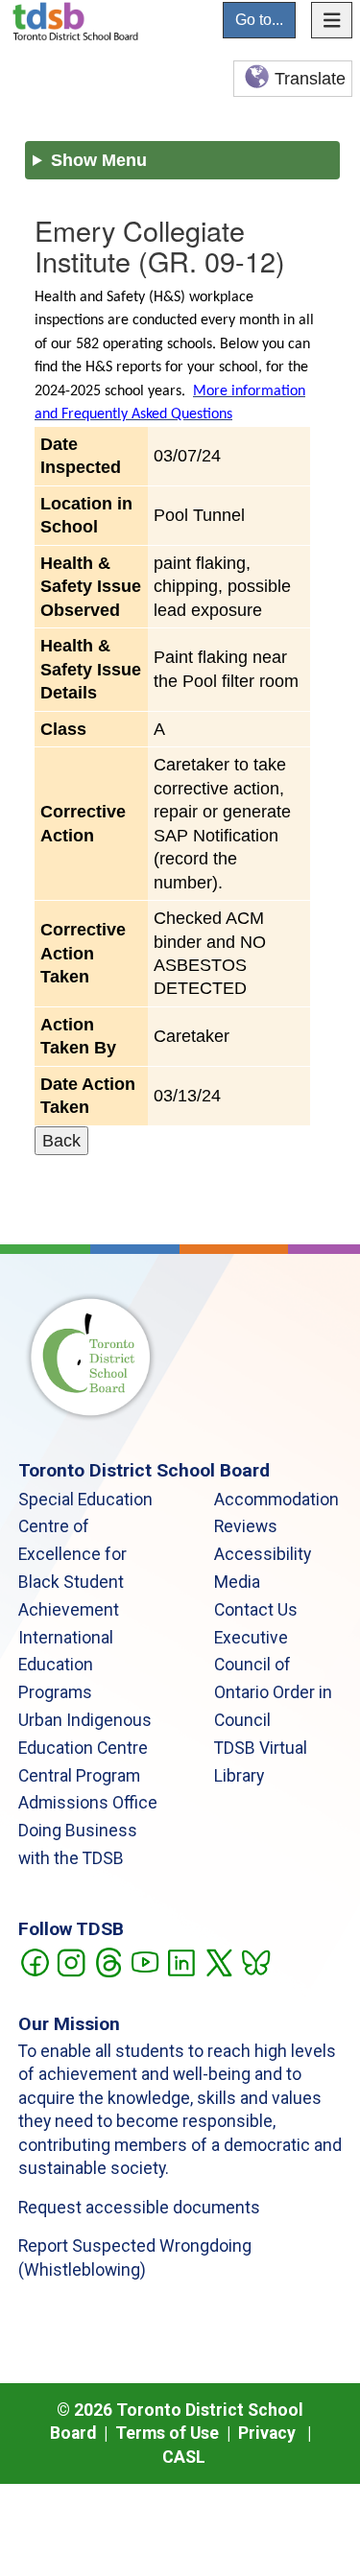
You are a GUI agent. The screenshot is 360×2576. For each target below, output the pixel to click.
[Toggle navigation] (332, 20)
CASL (184, 2457)
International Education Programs (66, 1666)
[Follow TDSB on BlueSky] (255, 1961)
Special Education (85, 1500)
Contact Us (256, 1610)
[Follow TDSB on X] (218, 1961)
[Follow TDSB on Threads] (108, 1961)
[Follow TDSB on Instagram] (71, 1961)
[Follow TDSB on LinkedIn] (181, 1961)
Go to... (259, 20)
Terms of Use (167, 2433)
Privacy (267, 2433)
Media (237, 1582)
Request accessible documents (139, 2208)
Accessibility (263, 1554)
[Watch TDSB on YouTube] (144, 1961)
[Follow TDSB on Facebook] (34, 1961)
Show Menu (99, 160)
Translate (310, 79)
